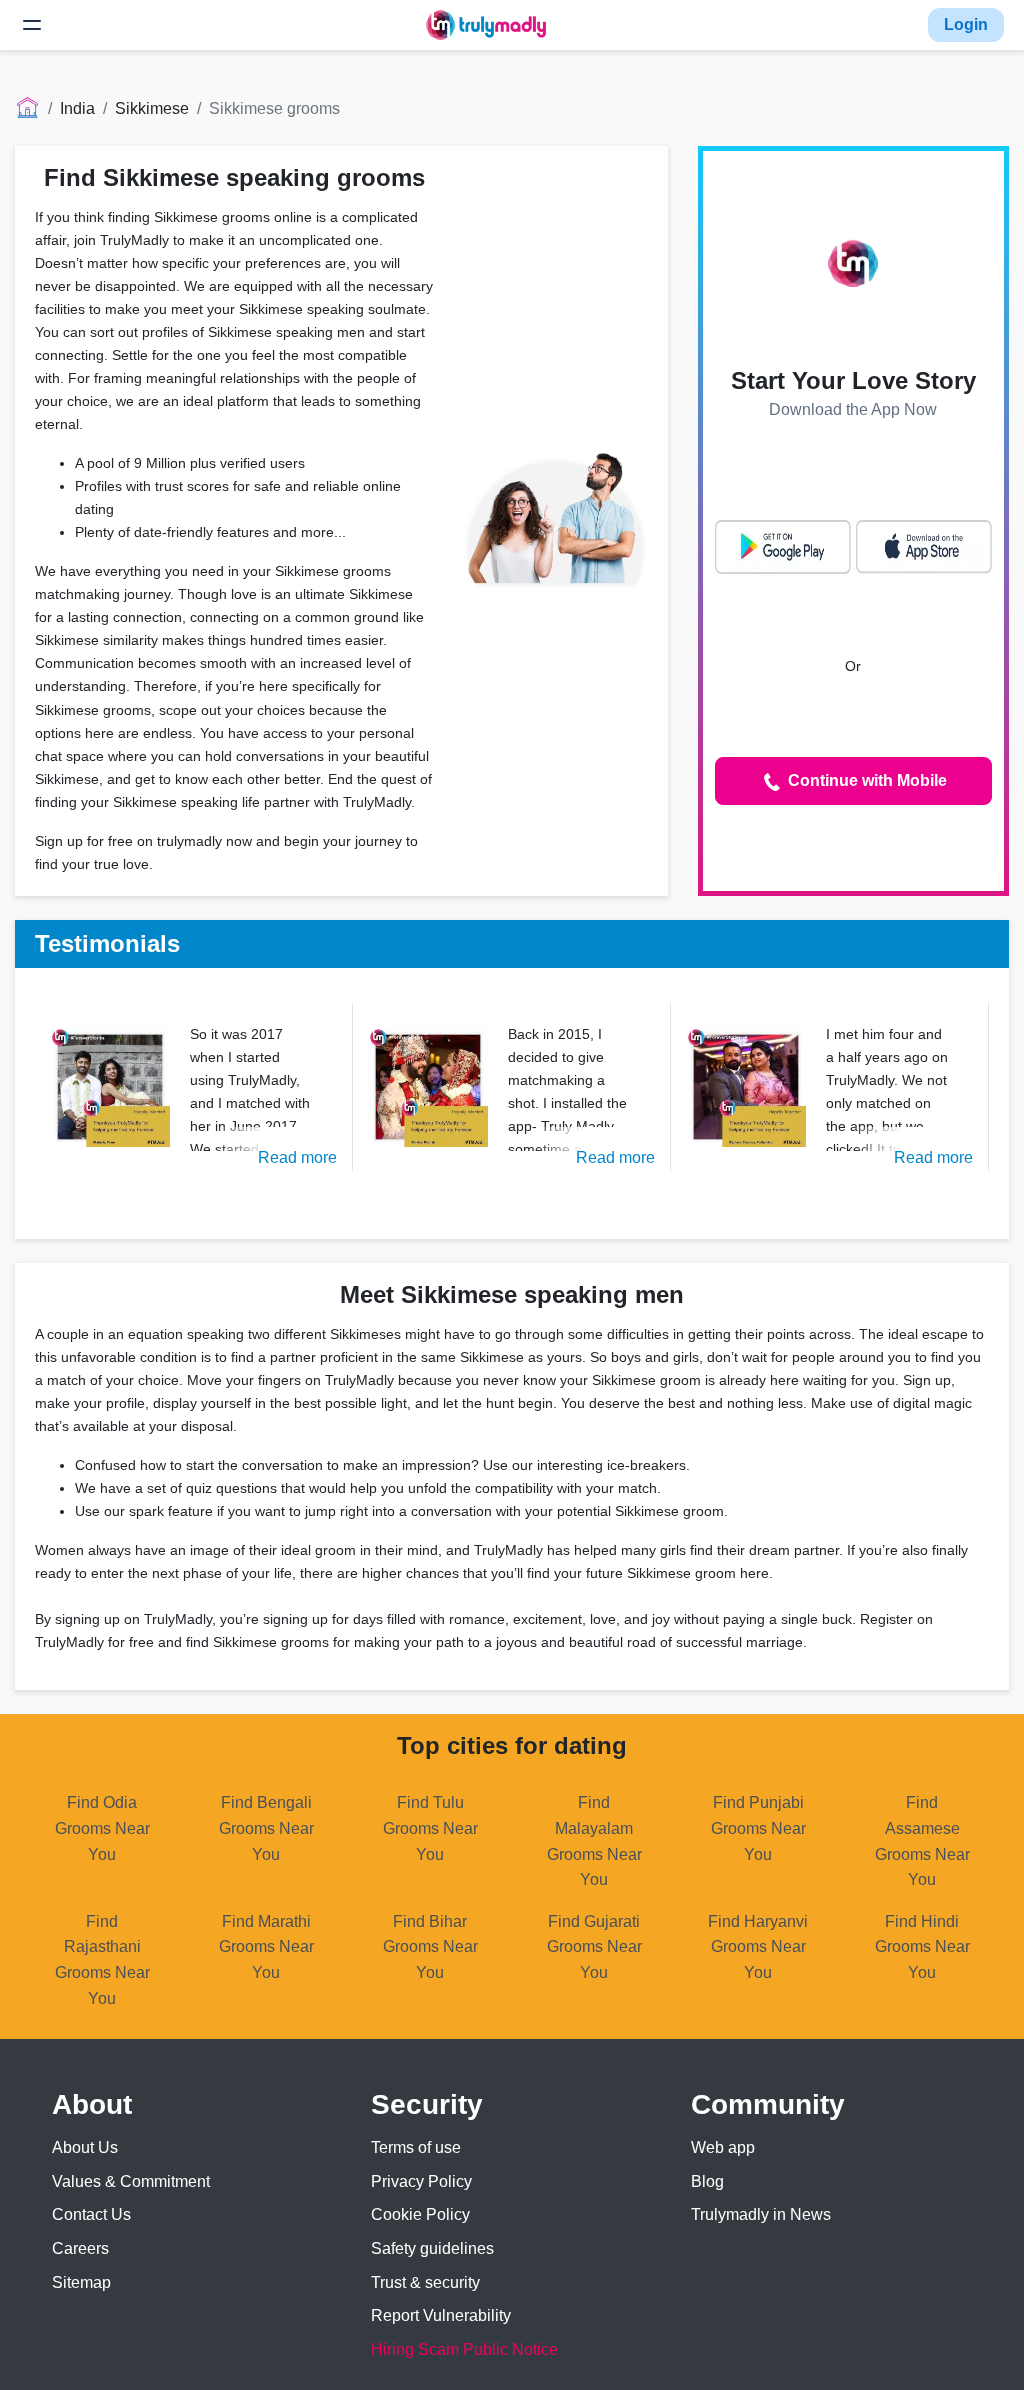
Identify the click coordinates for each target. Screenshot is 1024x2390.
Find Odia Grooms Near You (102, 1828)
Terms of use (416, 2147)
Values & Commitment (131, 2181)
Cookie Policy (420, 2214)
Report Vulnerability (441, 2315)
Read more (297, 1157)
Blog (707, 2181)
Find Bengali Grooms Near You (266, 1828)
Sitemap (81, 2282)
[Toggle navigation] (32, 25)
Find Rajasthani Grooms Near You (102, 1960)
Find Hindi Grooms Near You (922, 1947)
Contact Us (91, 2214)
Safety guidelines (432, 2248)
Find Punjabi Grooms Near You (758, 1828)
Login (966, 24)
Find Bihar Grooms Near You (430, 1947)
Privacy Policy (421, 2181)
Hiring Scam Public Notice (464, 2349)
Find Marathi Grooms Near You (266, 1947)
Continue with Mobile (865, 780)
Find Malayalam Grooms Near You (594, 1841)
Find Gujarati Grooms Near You (594, 1947)
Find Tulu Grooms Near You (430, 1828)
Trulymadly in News (761, 2214)
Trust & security (425, 2282)
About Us (85, 2147)
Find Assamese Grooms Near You (922, 1841)
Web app (723, 2147)
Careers (80, 2248)
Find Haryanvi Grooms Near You (758, 1947)
